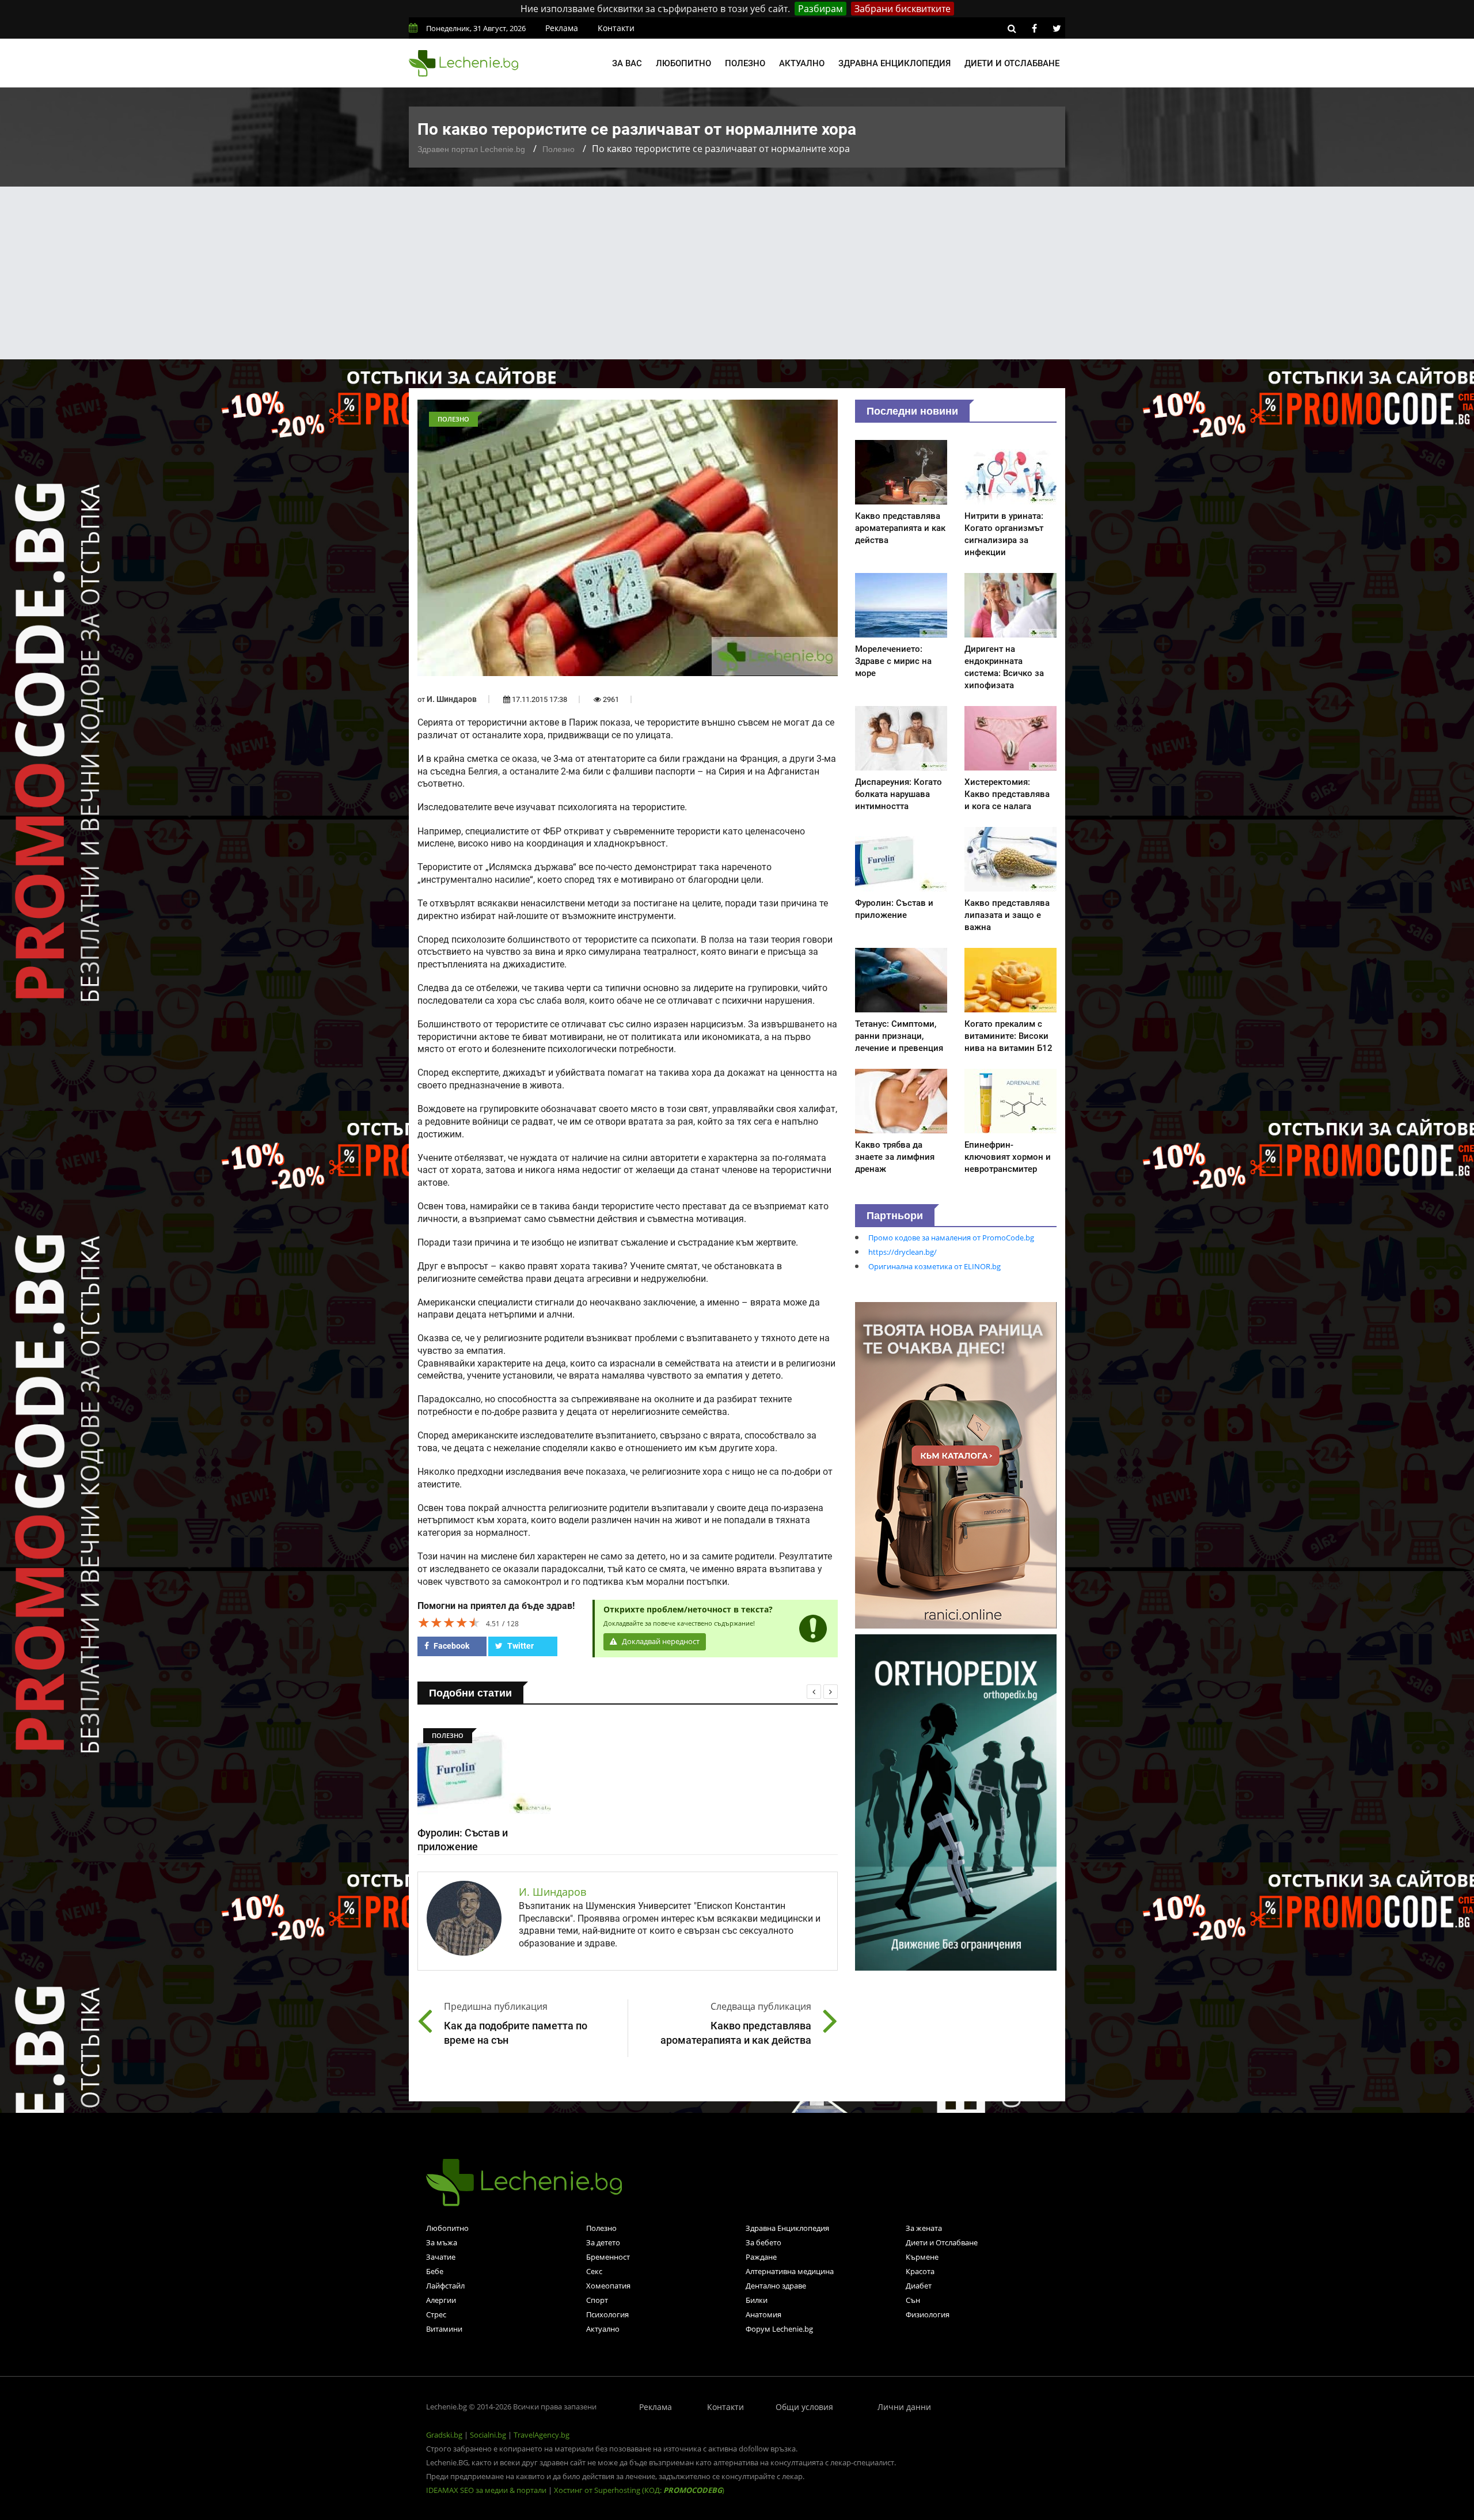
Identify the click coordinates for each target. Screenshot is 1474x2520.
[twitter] (1057, 28)
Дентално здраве (776, 2286)
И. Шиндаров (452, 699)
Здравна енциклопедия (894, 63)
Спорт (597, 2300)
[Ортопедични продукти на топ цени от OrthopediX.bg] (956, 1801)
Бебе (435, 2271)
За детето (603, 2242)
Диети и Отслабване (942, 2242)
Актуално (802, 63)
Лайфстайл (445, 2286)
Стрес (436, 2314)
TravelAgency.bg (542, 2435)
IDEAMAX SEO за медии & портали (487, 2490)
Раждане (761, 2257)
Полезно (745, 63)
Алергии (441, 2300)
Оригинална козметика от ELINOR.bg (934, 1266)
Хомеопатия (608, 2286)
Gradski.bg (444, 2435)
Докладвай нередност (660, 1642)
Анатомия (763, 2314)
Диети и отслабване (1012, 63)
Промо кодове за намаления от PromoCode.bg (951, 1238)
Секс (594, 2271)
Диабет (919, 2286)
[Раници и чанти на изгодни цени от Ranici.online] (956, 1464)
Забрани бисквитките (903, 9)
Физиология (928, 2314)
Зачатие (441, 2257)
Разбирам (820, 9)
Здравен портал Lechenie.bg (471, 149)
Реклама (562, 28)
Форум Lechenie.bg (779, 2329)
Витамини (444, 2329)
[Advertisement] (737, 273)
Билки (757, 2300)
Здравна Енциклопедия (787, 2228)
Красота (920, 2271)
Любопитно (683, 63)
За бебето (763, 2242)
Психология (607, 2314)
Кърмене (922, 2257)
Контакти (616, 28)
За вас (627, 63)
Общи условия (804, 2407)
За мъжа (442, 2242)
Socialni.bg (488, 2435)
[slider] (449, 1622)
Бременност (608, 2257)
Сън (913, 2300)
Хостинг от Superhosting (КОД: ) (639, 2490)
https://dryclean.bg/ (903, 1252)
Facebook (451, 1646)
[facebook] (1034, 28)
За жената (924, 2228)
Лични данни (904, 2407)
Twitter (520, 1646)
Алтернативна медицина (790, 2271)
